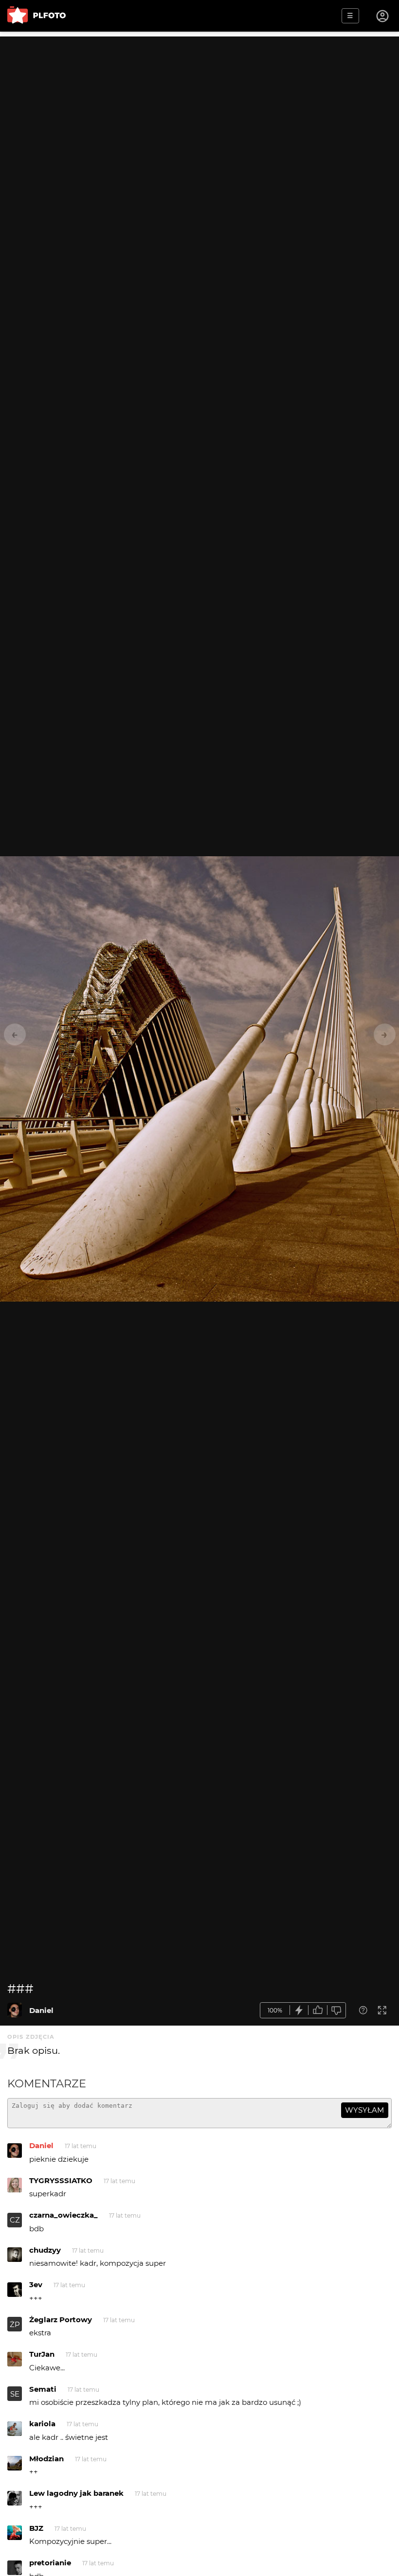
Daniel (41, 2010)
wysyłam (364, 2110)
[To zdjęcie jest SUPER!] (299, 2010)
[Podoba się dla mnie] (318, 2010)
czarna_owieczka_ (63, 2215)
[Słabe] (337, 2010)
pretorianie (50, 2563)
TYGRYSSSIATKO (61, 2180)
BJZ (36, 2528)
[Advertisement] (199, 105)
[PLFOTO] (36, 16)
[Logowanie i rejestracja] (383, 16)
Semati (43, 2389)
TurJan (42, 2354)
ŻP (15, 2324)
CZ (15, 2220)
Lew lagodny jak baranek (76, 2493)
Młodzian (46, 2459)
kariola (42, 2424)
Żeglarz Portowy (61, 2320)
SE (15, 2394)
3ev (36, 2285)
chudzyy (45, 2250)
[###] (15, 2010)
